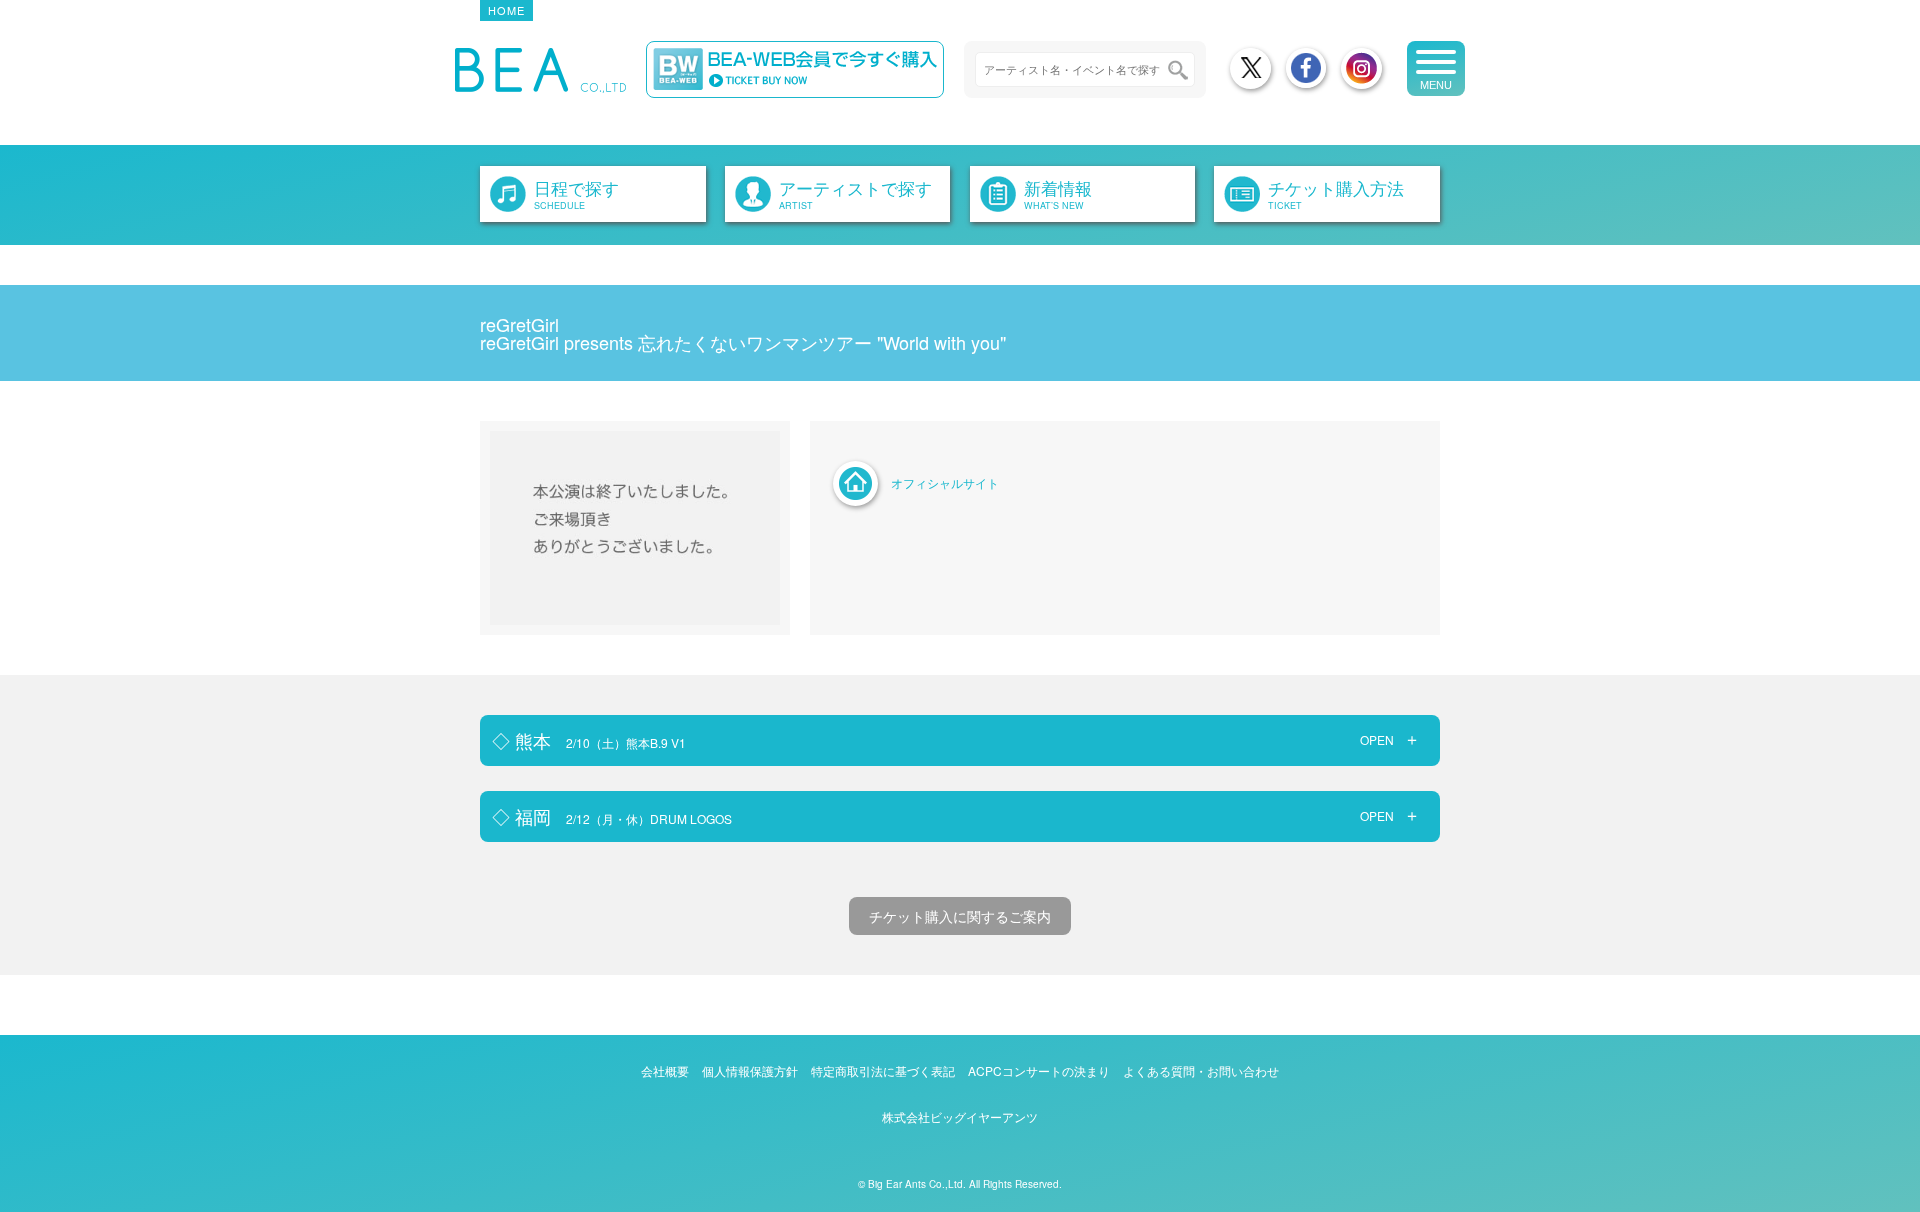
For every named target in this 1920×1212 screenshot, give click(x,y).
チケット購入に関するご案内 (960, 916)
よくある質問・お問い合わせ (1201, 1070)
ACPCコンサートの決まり (1039, 1070)
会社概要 (665, 1070)
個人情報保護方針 (750, 1070)
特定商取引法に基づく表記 (883, 1070)
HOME (506, 10)
